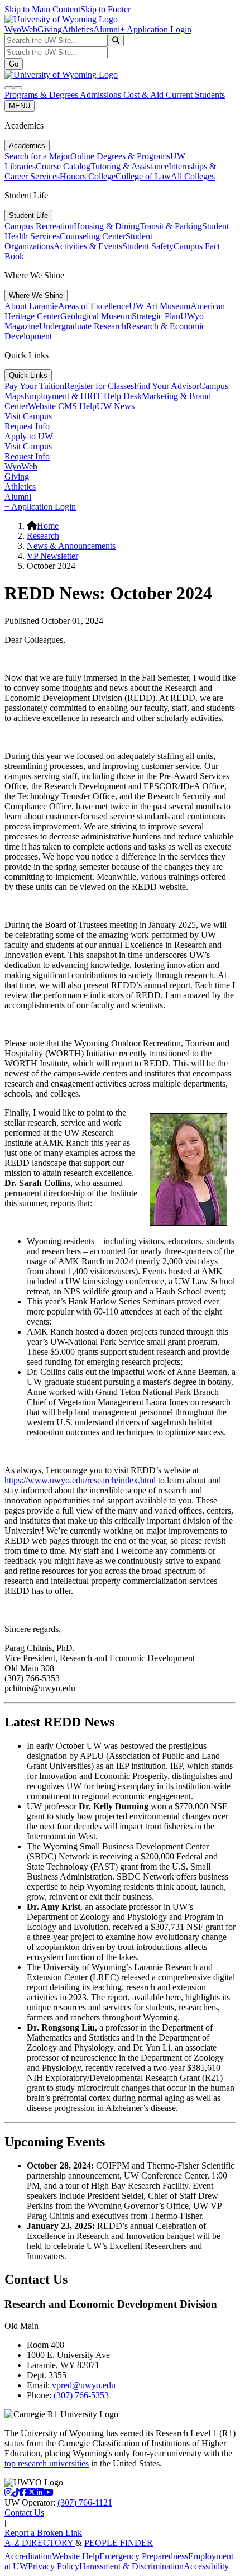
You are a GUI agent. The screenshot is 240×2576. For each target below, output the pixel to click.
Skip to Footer (105, 9)
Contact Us (24, 2513)
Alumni (107, 29)
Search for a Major (37, 156)
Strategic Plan (156, 316)
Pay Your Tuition (34, 386)
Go (14, 64)
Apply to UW (29, 436)
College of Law (143, 176)
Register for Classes (99, 386)
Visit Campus (28, 416)
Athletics (78, 29)
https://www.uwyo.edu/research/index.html (80, 1480)
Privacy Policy (54, 2566)
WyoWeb (21, 29)
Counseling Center (93, 236)
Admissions (102, 95)
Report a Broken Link (43, 2533)
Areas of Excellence (93, 306)
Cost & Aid (145, 95)
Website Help (76, 2556)
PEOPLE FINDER (119, 2543)
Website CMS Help (62, 406)
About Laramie (31, 306)
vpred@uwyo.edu (84, 2385)
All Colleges (193, 176)
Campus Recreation (39, 226)
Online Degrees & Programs (120, 156)
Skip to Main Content (42, 9)
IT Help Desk (117, 396)
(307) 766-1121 (85, 2503)
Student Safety (148, 246)
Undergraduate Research (83, 326)
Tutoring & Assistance (129, 166)
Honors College (88, 176)
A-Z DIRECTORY (40, 2543)
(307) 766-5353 (81, 2395)
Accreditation (28, 2556)
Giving (50, 29)
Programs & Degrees (42, 95)
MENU (20, 106)
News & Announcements (71, 546)
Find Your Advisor (167, 386)
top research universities (47, 2463)
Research (43, 536)
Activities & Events (88, 246)
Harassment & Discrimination (131, 2566)
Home (48, 526)
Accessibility (206, 2566)
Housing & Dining (107, 226)
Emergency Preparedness (144, 2556)
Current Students (195, 95)
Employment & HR (59, 396)
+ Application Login (156, 29)
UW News (116, 406)
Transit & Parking (171, 226)
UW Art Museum (160, 306)
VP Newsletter (52, 556)
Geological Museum (96, 316)
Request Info (27, 426)
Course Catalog (63, 166)
